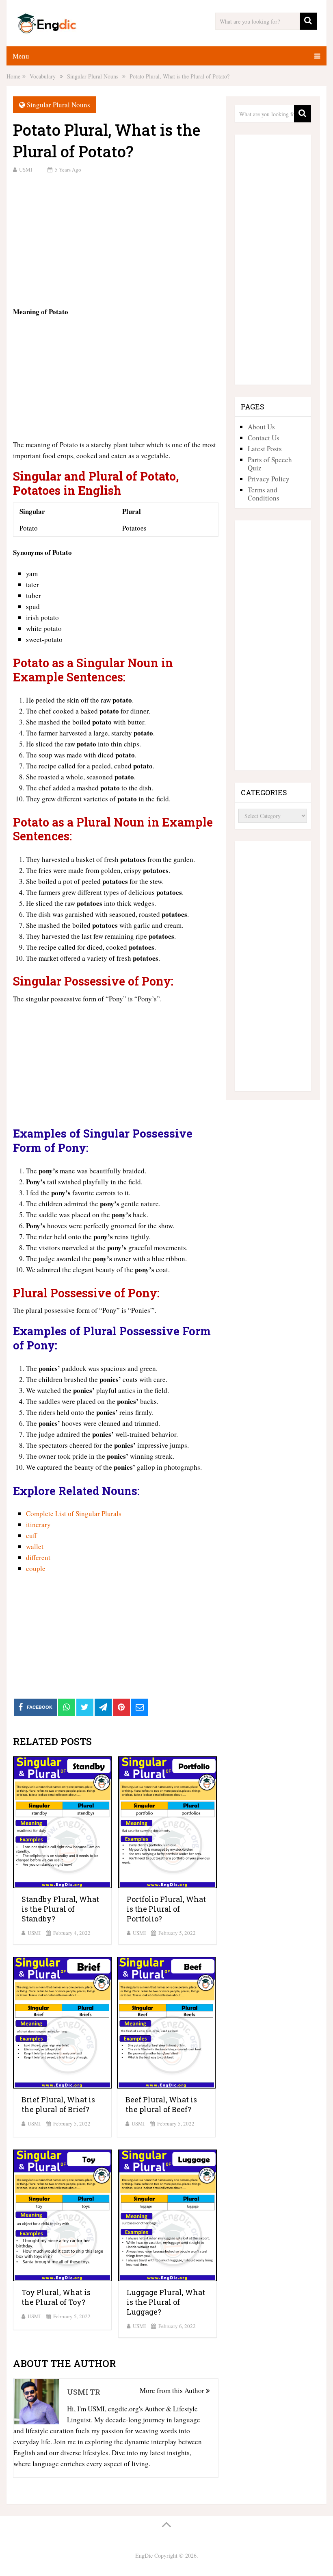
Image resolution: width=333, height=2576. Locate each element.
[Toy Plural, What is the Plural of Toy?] (62, 2215)
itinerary (38, 1524)
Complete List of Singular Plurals (74, 1513)
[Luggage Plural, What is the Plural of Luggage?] (168, 2215)
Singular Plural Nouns (58, 105)
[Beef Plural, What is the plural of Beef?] (166, 2023)
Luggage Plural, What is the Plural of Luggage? (166, 2302)
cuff (31, 1535)
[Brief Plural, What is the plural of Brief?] (62, 2023)
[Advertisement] (116, 239)
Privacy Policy (269, 479)
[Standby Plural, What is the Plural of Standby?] (62, 1822)
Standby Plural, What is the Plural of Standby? (60, 1909)
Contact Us (264, 438)
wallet (35, 1546)
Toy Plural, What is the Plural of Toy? (56, 2297)
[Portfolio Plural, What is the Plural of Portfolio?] (168, 1822)
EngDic (144, 2555)
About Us (261, 427)
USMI (26, 170)
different (38, 1557)
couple (36, 1568)
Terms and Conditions (264, 494)
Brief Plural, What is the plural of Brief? (58, 2104)
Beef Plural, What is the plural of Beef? (161, 2104)
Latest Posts (265, 449)
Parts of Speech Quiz (270, 464)
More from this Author (173, 2390)
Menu (21, 56)
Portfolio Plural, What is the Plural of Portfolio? (166, 1909)
